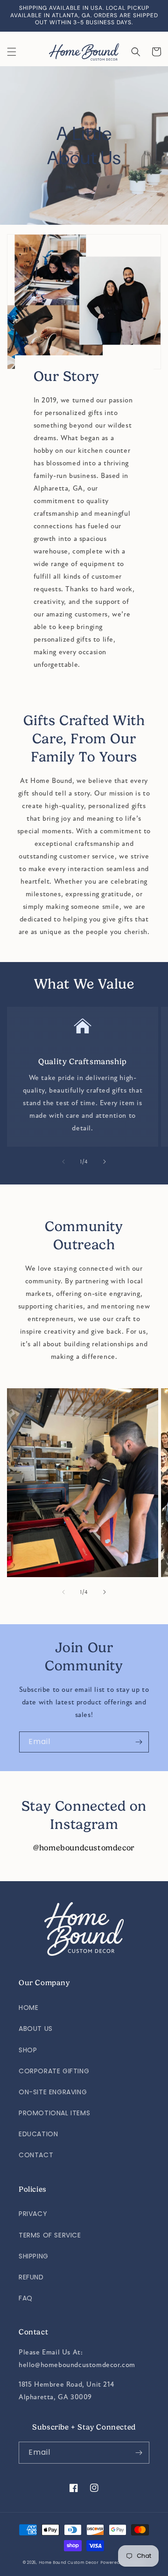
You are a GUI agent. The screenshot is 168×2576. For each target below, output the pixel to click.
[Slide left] (63, 1162)
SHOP (28, 2050)
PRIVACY (33, 2214)
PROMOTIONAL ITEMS (54, 2113)
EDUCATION (38, 2134)
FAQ (26, 2298)
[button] (12, 52)
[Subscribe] (139, 1742)
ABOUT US (36, 2029)
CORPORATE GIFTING (54, 2071)
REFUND (31, 2277)
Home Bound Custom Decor (69, 2562)
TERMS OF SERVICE (50, 2235)
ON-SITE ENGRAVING (53, 2092)
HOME (28, 2008)
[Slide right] (105, 1162)
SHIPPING (34, 2256)
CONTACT (36, 2155)
